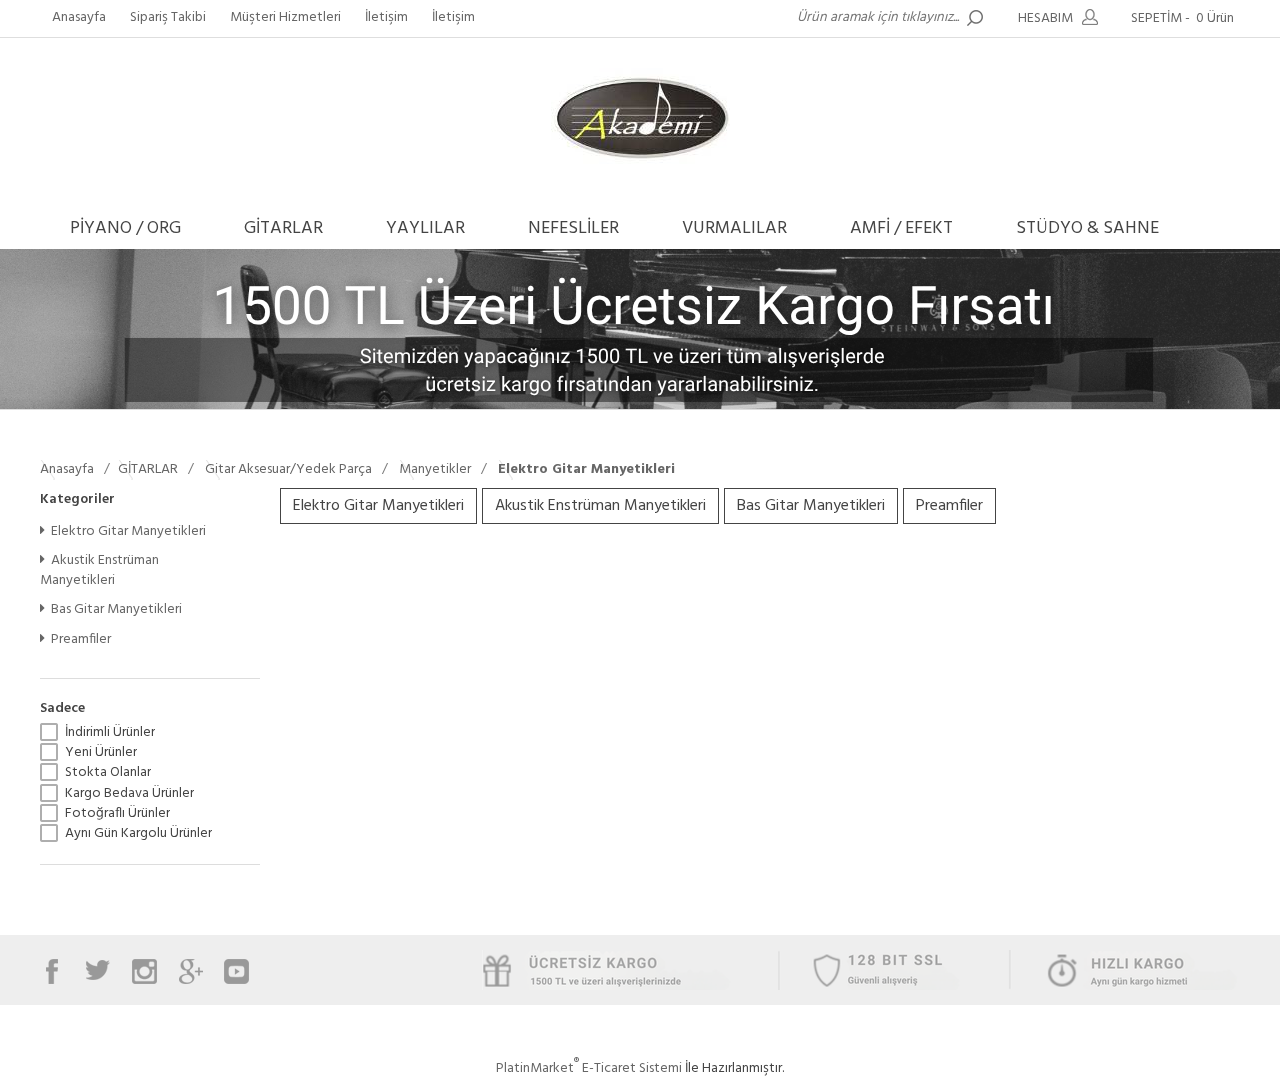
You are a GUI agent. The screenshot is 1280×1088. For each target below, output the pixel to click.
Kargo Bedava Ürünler (129, 794)
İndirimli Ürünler (110, 733)
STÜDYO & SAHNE (1087, 228)
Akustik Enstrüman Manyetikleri (99, 570)
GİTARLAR (283, 228)
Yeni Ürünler (101, 753)
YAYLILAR (425, 228)
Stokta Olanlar (108, 773)
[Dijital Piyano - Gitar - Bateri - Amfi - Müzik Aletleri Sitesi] (640, 164)
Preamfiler (81, 639)
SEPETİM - (1182, 18)
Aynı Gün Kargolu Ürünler (138, 834)
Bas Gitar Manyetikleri (116, 609)
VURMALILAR (734, 228)
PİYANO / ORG (125, 228)
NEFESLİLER (573, 228)
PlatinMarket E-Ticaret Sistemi (589, 1068)
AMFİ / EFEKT (901, 228)
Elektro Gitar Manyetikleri (128, 531)
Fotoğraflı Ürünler (117, 814)
